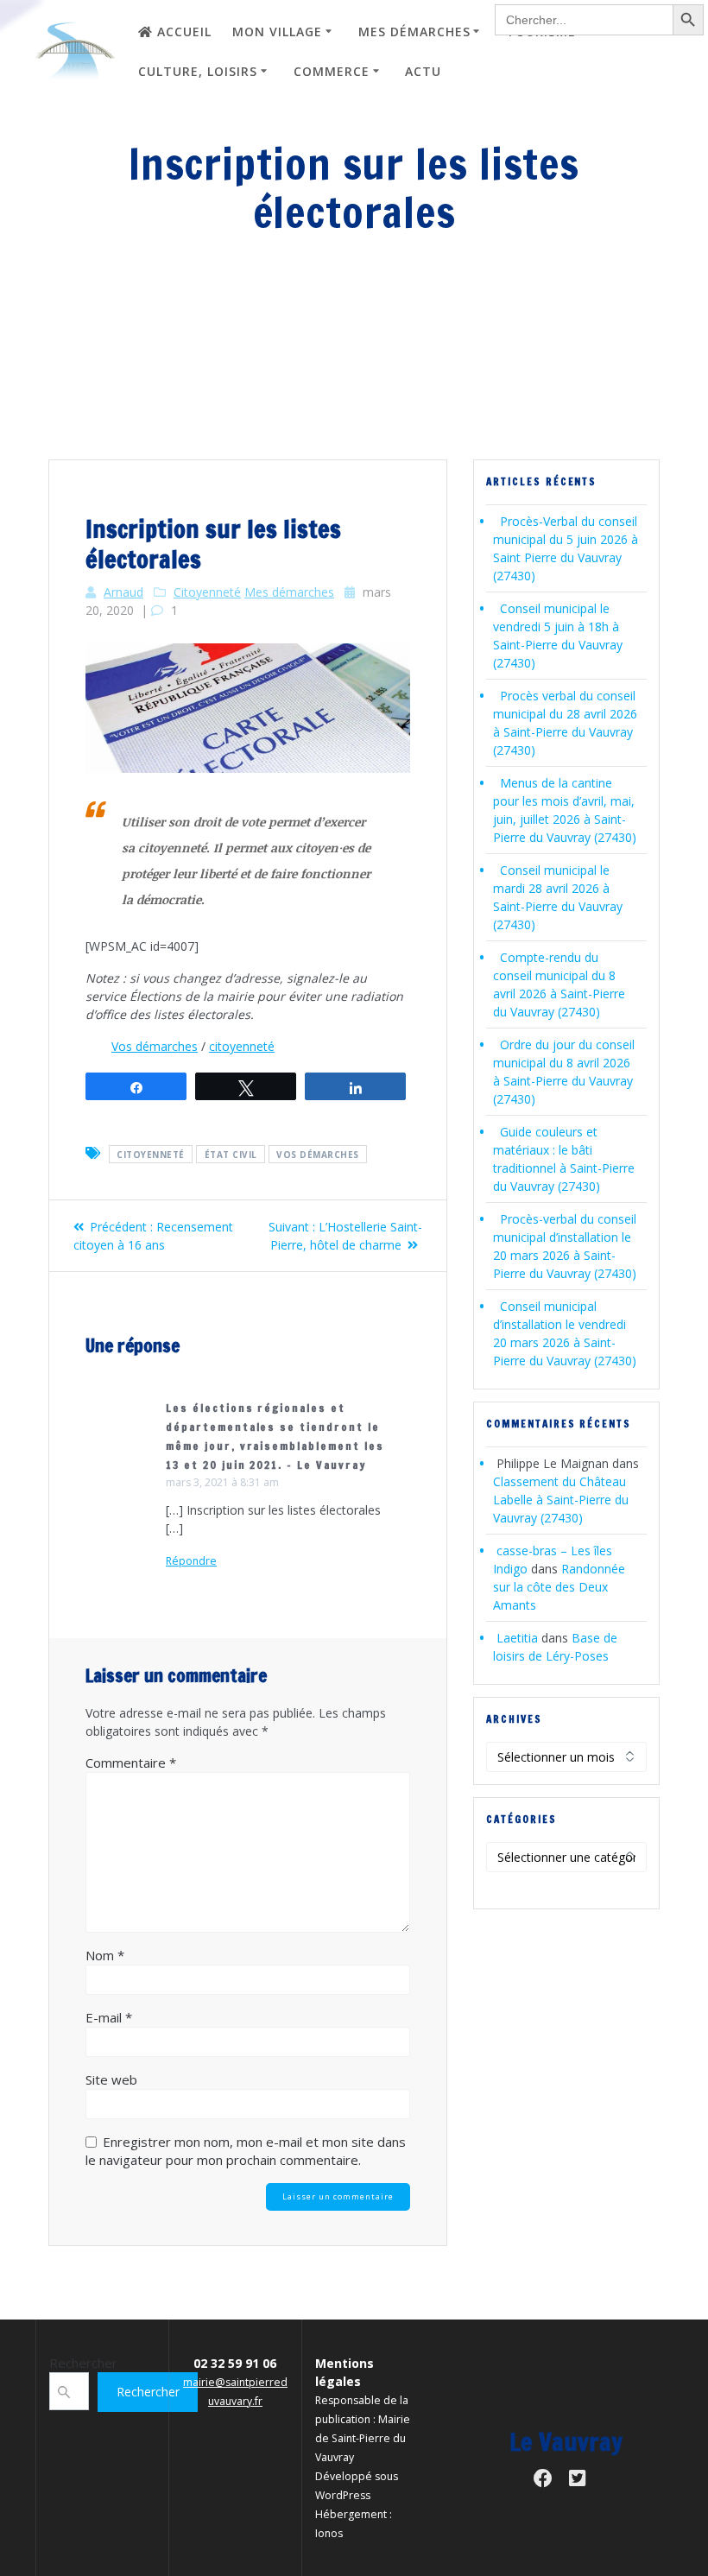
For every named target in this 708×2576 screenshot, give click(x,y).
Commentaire (131, 1763)
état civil (231, 1154)
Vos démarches (155, 1046)
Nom (105, 1955)
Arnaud (123, 592)
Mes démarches (414, 32)
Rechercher (83, 2363)
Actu (423, 71)
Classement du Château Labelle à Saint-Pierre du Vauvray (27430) (561, 1500)
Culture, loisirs (198, 71)
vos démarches (318, 1154)
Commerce (332, 71)
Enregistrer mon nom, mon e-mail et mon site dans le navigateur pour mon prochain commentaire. (246, 2151)
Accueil (184, 32)
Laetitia (517, 1638)
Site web (111, 2079)
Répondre (191, 1561)
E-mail (109, 2017)
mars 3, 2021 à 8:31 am (222, 1482)
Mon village (277, 32)
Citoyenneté (207, 592)
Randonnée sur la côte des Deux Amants (559, 1587)
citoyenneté (242, 1046)
